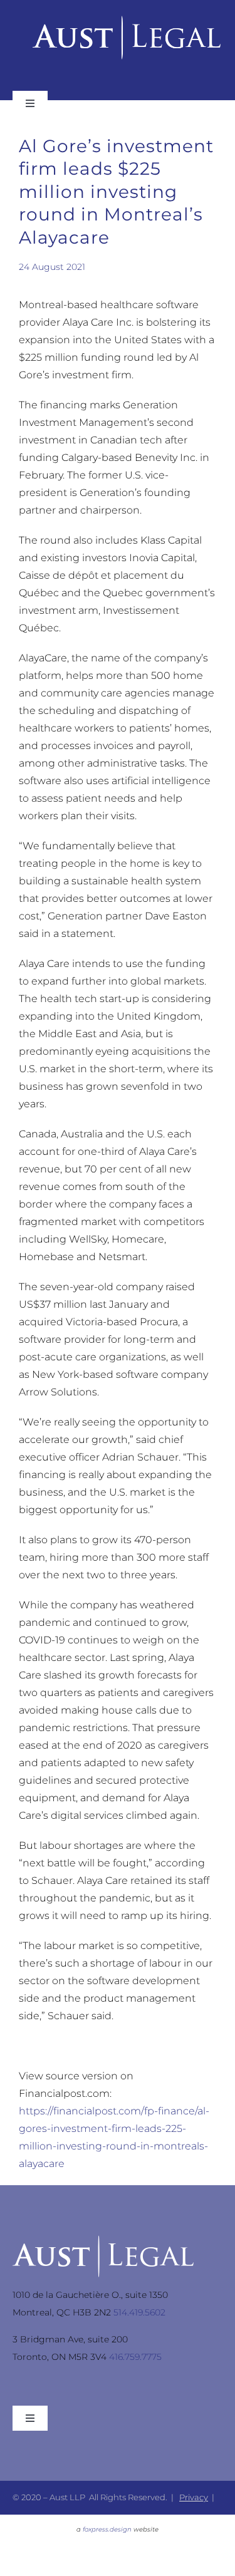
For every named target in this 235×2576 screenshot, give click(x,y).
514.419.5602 (139, 2312)
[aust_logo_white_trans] (103, 2240)
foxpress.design (107, 2529)
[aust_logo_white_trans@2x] (127, 20)
